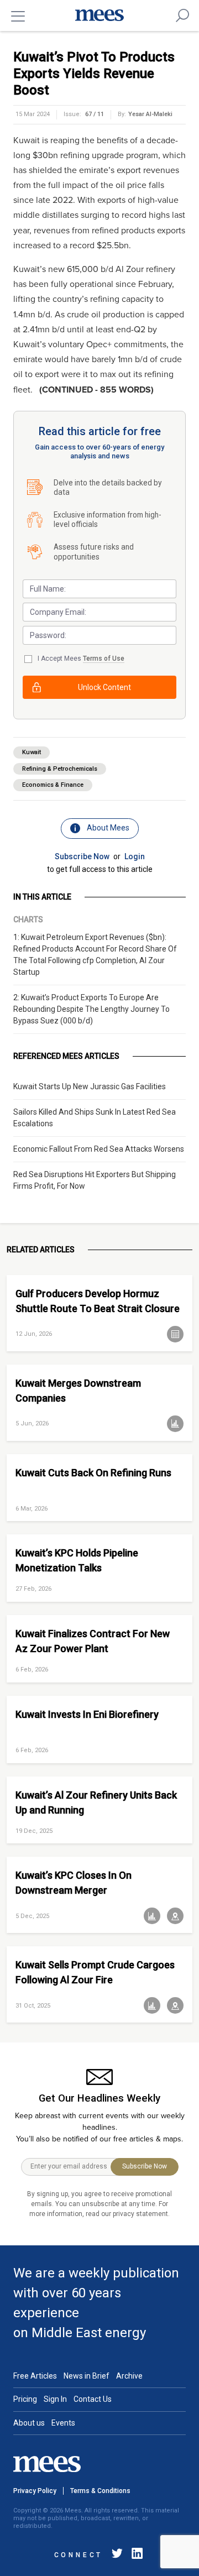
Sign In (55, 2399)
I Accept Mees (81, 659)
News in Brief (87, 2376)
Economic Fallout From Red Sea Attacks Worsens (99, 1149)
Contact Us (93, 2399)
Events (63, 2423)
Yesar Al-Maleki (150, 114)
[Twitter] (117, 2555)
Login (135, 856)
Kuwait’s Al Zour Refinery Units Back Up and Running (96, 1802)
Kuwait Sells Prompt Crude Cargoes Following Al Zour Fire (95, 1972)
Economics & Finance (53, 785)
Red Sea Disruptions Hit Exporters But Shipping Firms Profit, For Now (95, 1180)
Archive (129, 2376)
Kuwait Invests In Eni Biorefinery (87, 1714)
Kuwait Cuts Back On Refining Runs (93, 1473)
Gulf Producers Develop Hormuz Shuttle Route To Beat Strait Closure (98, 1301)
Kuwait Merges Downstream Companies (78, 1391)
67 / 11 (95, 114)
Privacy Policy (35, 2491)
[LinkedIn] (135, 2555)
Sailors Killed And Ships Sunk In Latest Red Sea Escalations (95, 1118)
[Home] (99, 15)
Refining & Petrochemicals (60, 769)
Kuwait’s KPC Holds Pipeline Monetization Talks (77, 1560)
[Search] (182, 15)
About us (29, 2423)
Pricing (25, 2399)
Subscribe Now (82, 856)
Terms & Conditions (100, 2491)
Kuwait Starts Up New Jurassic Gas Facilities (90, 1086)
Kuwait (32, 752)
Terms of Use (104, 659)
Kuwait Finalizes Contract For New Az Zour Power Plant (93, 1641)
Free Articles (35, 2376)
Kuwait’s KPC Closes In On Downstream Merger (74, 1883)
